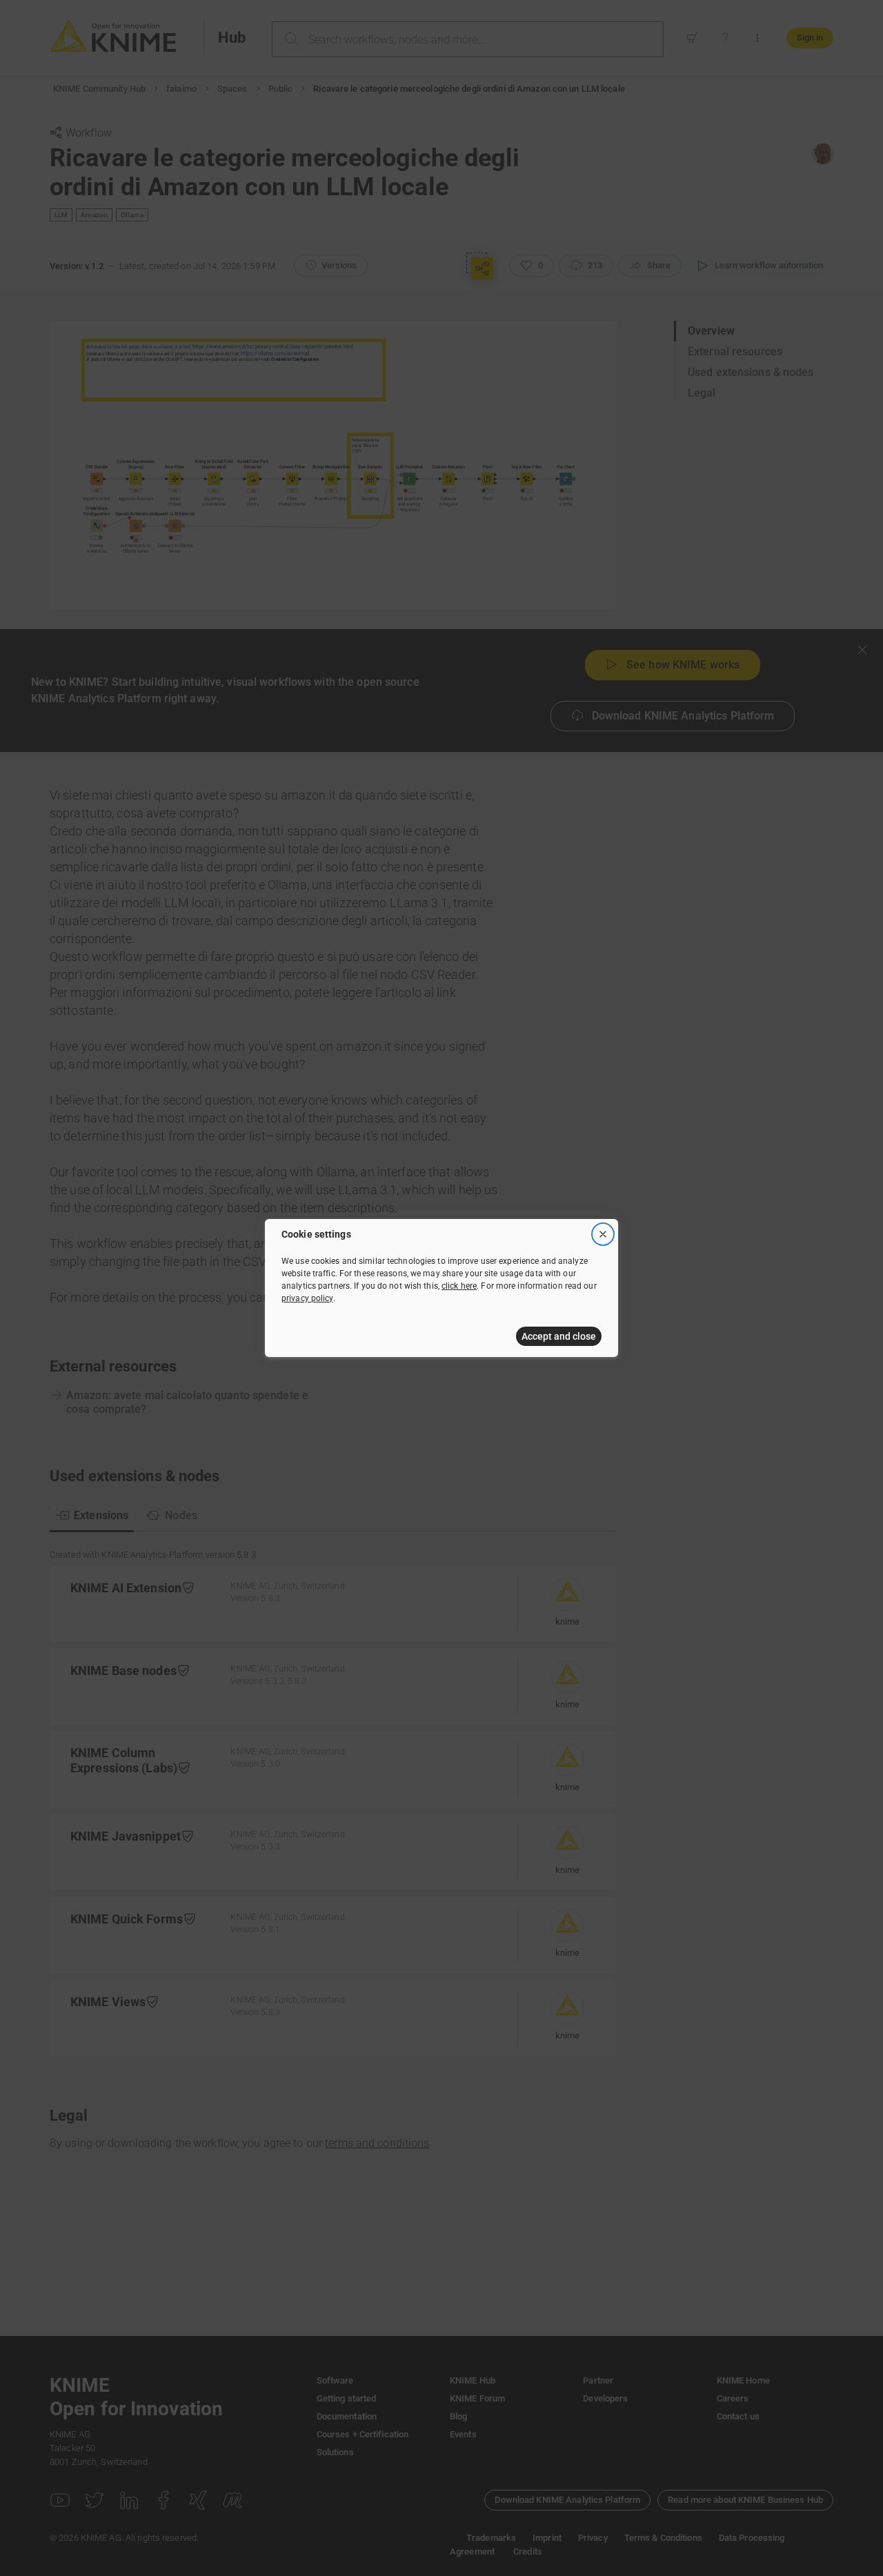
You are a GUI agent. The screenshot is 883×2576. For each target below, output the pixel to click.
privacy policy (307, 1298)
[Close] (603, 1234)
